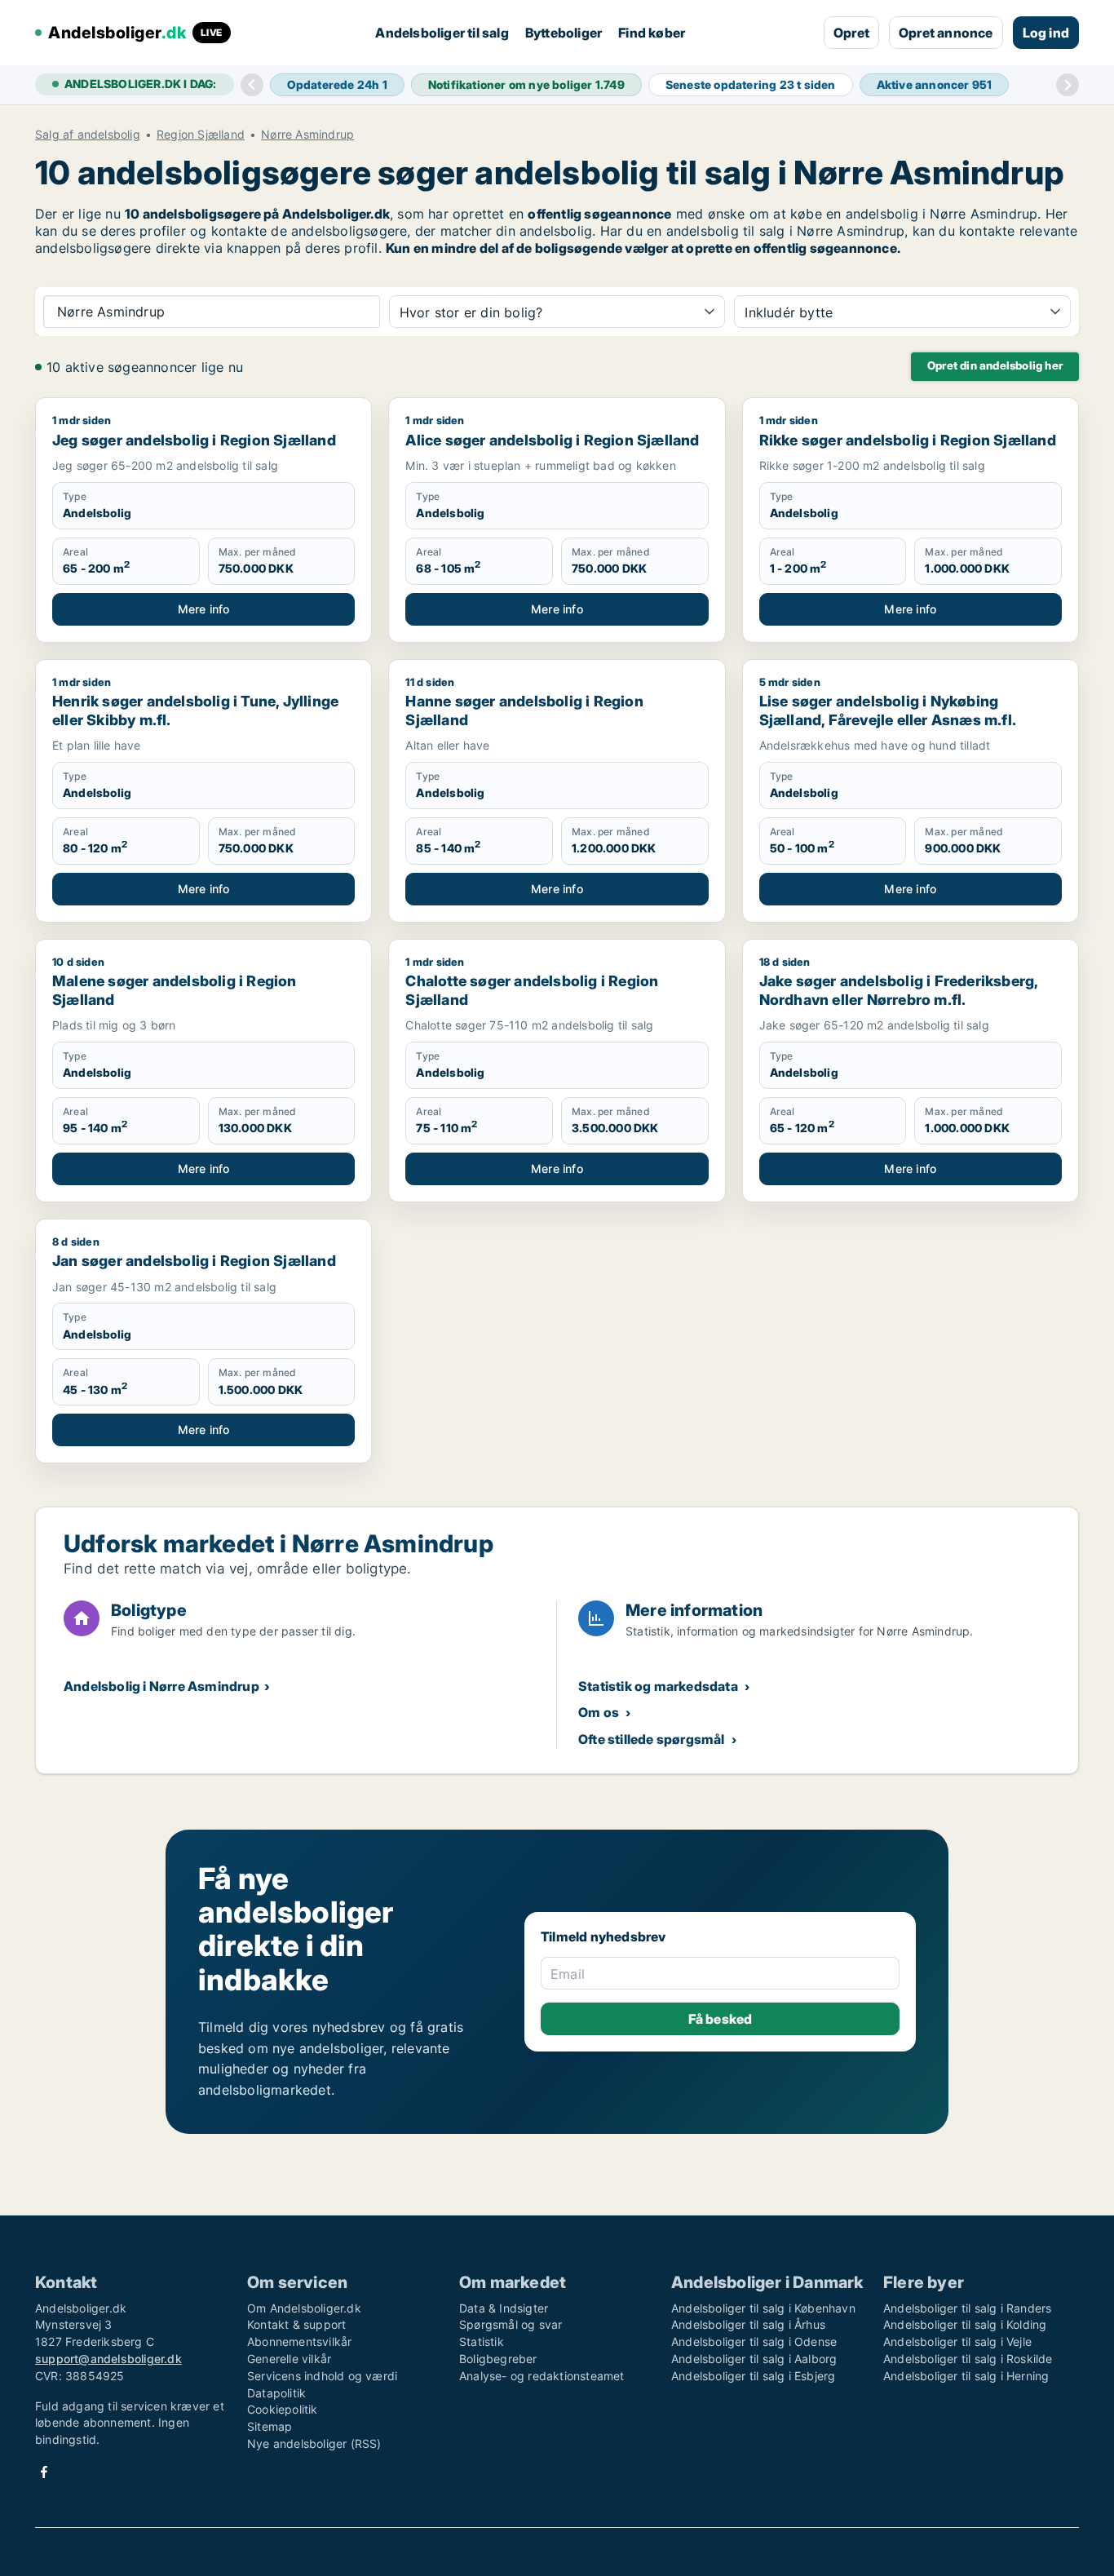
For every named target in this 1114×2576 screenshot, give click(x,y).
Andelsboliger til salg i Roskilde (968, 2359)
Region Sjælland (201, 135)
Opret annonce (946, 33)
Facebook (44, 2472)
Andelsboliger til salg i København (763, 2308)
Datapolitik (276, 2393)
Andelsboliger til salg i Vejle (957, 2341)
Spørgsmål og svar (511, 2324)
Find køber (652, 33)
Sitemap (270, 2426)
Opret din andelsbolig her (995, 365)
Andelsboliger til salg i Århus (748, 2324)
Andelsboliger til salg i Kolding (965, 2324)
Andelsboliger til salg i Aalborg (754, 2359)
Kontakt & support (296, 2324)
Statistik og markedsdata (658, 1686)
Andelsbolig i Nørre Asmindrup (161, 1686)
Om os (599, 1712)
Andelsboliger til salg (442, 33)
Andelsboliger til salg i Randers (967, 2308)
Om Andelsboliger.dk (304, 2308)
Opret (851, 33)
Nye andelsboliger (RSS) (314, 2443)
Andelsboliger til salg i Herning (966, 2376)
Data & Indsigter (504, 2308)
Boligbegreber (498, 2359)
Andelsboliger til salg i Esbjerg (753, 2376)
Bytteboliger (564, 33)
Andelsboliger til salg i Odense (754, 2341)
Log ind (1046, 33)
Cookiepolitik (283, 2409)
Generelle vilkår (289, 2359)
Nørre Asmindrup (307, 135)
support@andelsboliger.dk (108, 2359)
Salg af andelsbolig (88, 135)
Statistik (482, 2341)
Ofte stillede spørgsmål (652, 1739)
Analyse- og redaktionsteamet (542, 2376)
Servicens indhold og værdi (322, 2376)
